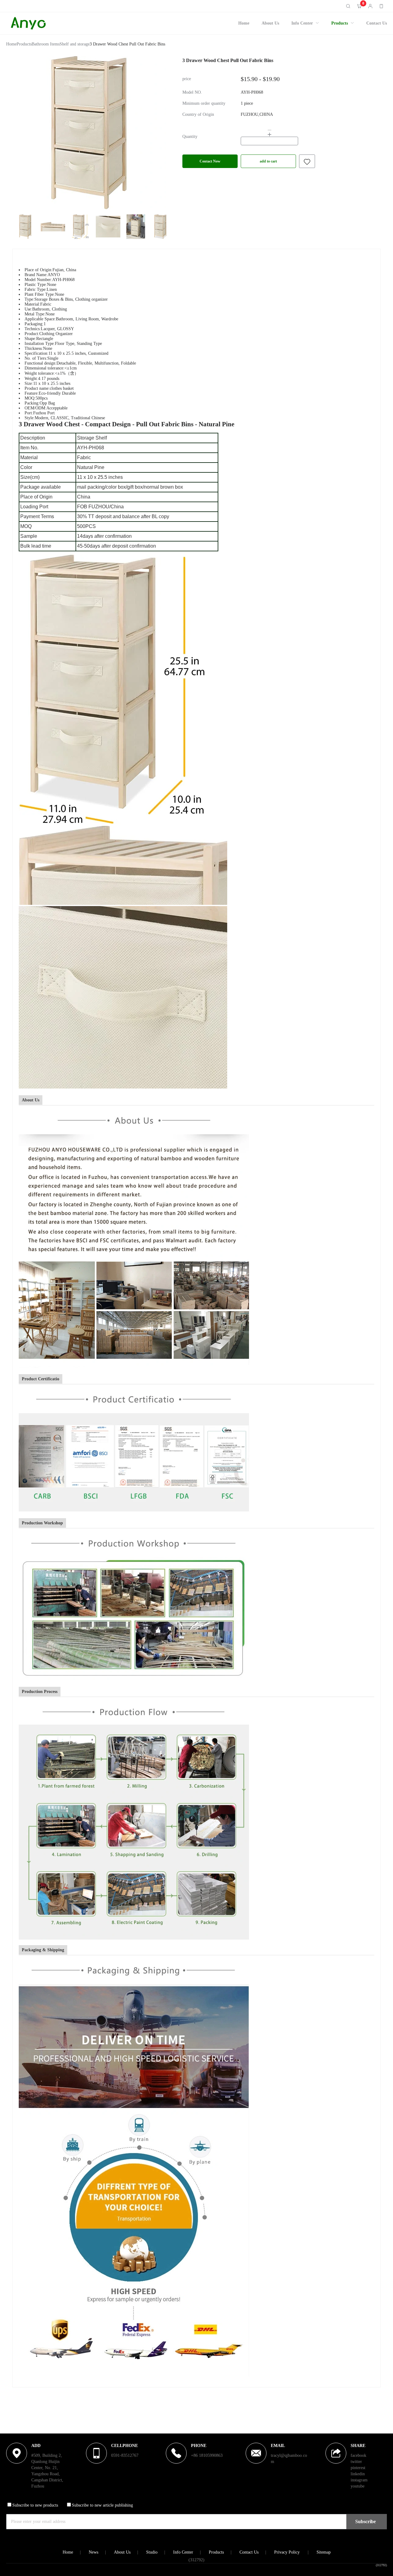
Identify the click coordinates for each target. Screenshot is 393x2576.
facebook (358, 2455)
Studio (152, 2552)
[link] (11, 45)
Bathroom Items (46, 44)
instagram (359, 2480)
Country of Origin (198, 115)
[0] (359, 6)
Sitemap (324, 2552)
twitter (356, 2462)
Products (340, 23)
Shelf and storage (75, 44)
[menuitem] (244, 23)
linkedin (358, 2474)
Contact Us (377, 23)
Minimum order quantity (204, 104)
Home (244, 23)
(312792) (381, 2565)
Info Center (302, 23)
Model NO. (192, 92)
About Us (270, 23)
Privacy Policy (287, 2552)
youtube (358, 2486)
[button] (269, 130)
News (93, 2552)
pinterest (358, 2468)
